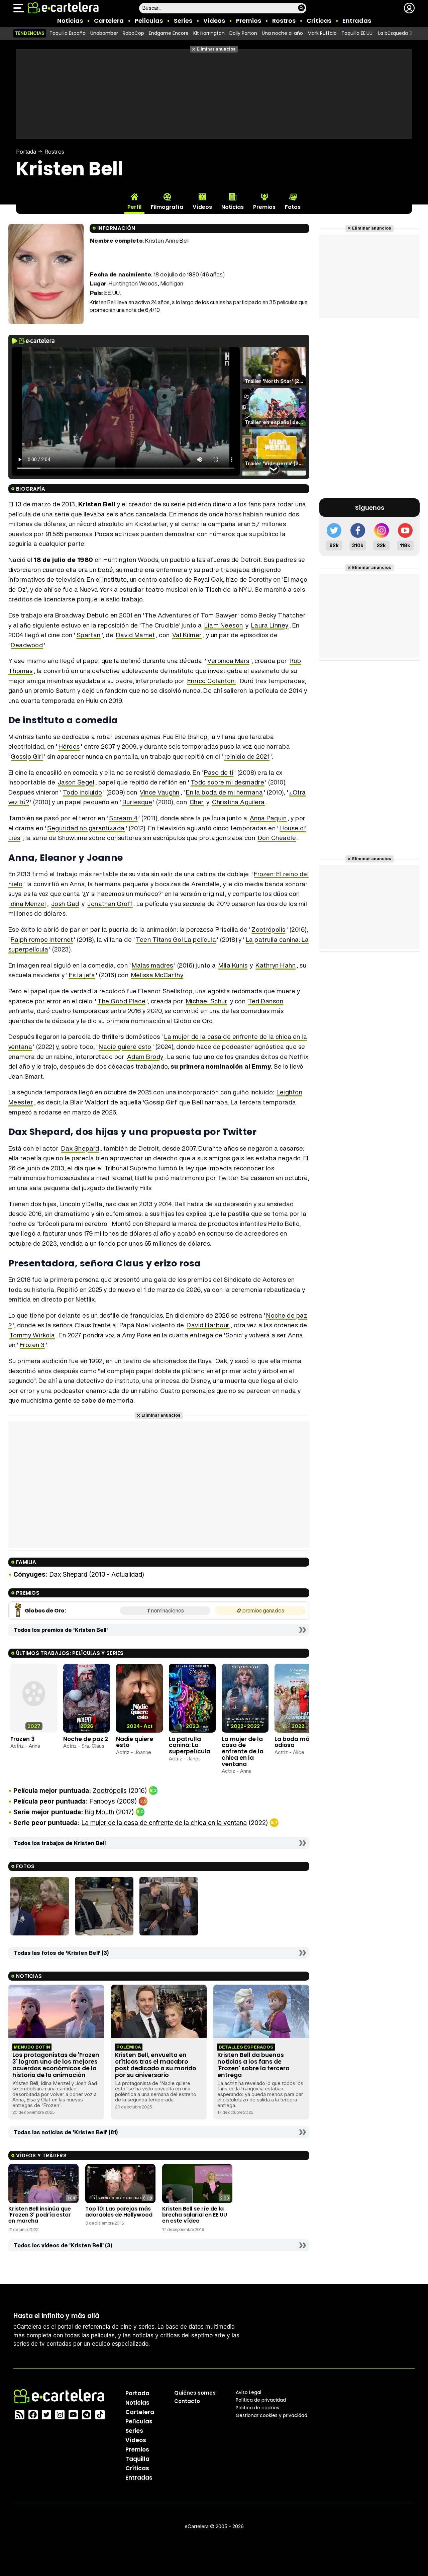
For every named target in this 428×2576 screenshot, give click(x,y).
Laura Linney (270, 625)
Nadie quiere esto (125, 1047)
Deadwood (27, 645)
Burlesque (137, 802)
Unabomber (104, 33)
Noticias (70, 21)
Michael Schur (207, 1001)
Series (183, 21)
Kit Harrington (209, 33)
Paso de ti (219, 772)
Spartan (89, 635)
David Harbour (208, 1325)
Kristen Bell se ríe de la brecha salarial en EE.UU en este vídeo (195, 2215)
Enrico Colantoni (212, 681)
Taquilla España (68, 33)
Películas (149, 21)
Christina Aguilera (238, 802)
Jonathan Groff (110, 904)
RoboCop (133, 33)
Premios (249, 21)
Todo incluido (83, 792)
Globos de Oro (45, 1611)
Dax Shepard (80, 1148)
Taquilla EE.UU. (357, 33)
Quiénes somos (195, 2392)
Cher (197, 802)
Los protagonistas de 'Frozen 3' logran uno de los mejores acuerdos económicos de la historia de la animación (56, 2065)
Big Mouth (99, 1812)
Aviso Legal (248, 2392)
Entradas (357, 21)
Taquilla (137, 2459)
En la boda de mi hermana (224, 792)
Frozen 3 (32, 1345)
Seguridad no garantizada (86, 828)
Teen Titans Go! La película (176, 939)
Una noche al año (282, 33)
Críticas (319, 21)
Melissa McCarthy (157, 975)
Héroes (69, 746)
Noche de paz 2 (86, 1739)
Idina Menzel (28, 904)
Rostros (284, 21)
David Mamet (135, 635)
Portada (26, 152)
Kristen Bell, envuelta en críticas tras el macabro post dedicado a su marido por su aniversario (156, 2065)
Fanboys (102, 1801)
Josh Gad (65, 904)
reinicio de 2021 (247, 756)
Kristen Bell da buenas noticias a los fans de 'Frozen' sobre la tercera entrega (253, 2065)
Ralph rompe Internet (42, 939)
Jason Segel (76, 782)
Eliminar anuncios (216, 49)
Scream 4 (123, 818)
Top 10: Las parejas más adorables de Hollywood (119, 2212)
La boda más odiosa (294, 1742)
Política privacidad (261, 2400)
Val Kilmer (187, 635)
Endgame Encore (169, 33)
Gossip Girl (27, 756)
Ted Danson (266, 1001)
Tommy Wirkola (32, 1335)
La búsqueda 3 (395, 33)
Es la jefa (82, 975)
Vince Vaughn (160, 792)
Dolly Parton (243, 33)
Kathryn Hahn (276, 965)
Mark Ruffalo (322, 33)
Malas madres (152, 965)
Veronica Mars (228, 661)
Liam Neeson (224, 625)
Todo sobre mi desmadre (228, 782)
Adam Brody (145, 1057)
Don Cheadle (277, 838)
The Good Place (121, 1001)
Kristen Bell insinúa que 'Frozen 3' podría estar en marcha (40, 2215)
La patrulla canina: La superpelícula (190, 1745)
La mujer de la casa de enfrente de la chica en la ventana (243, 1752)
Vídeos (214, 21)
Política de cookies (257, 2407)
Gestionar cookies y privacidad (272, 2415)
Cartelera (109, 21)
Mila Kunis (233, 965)
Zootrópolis (268, 929)
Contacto (187, 2401)
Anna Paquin (268, 818)
